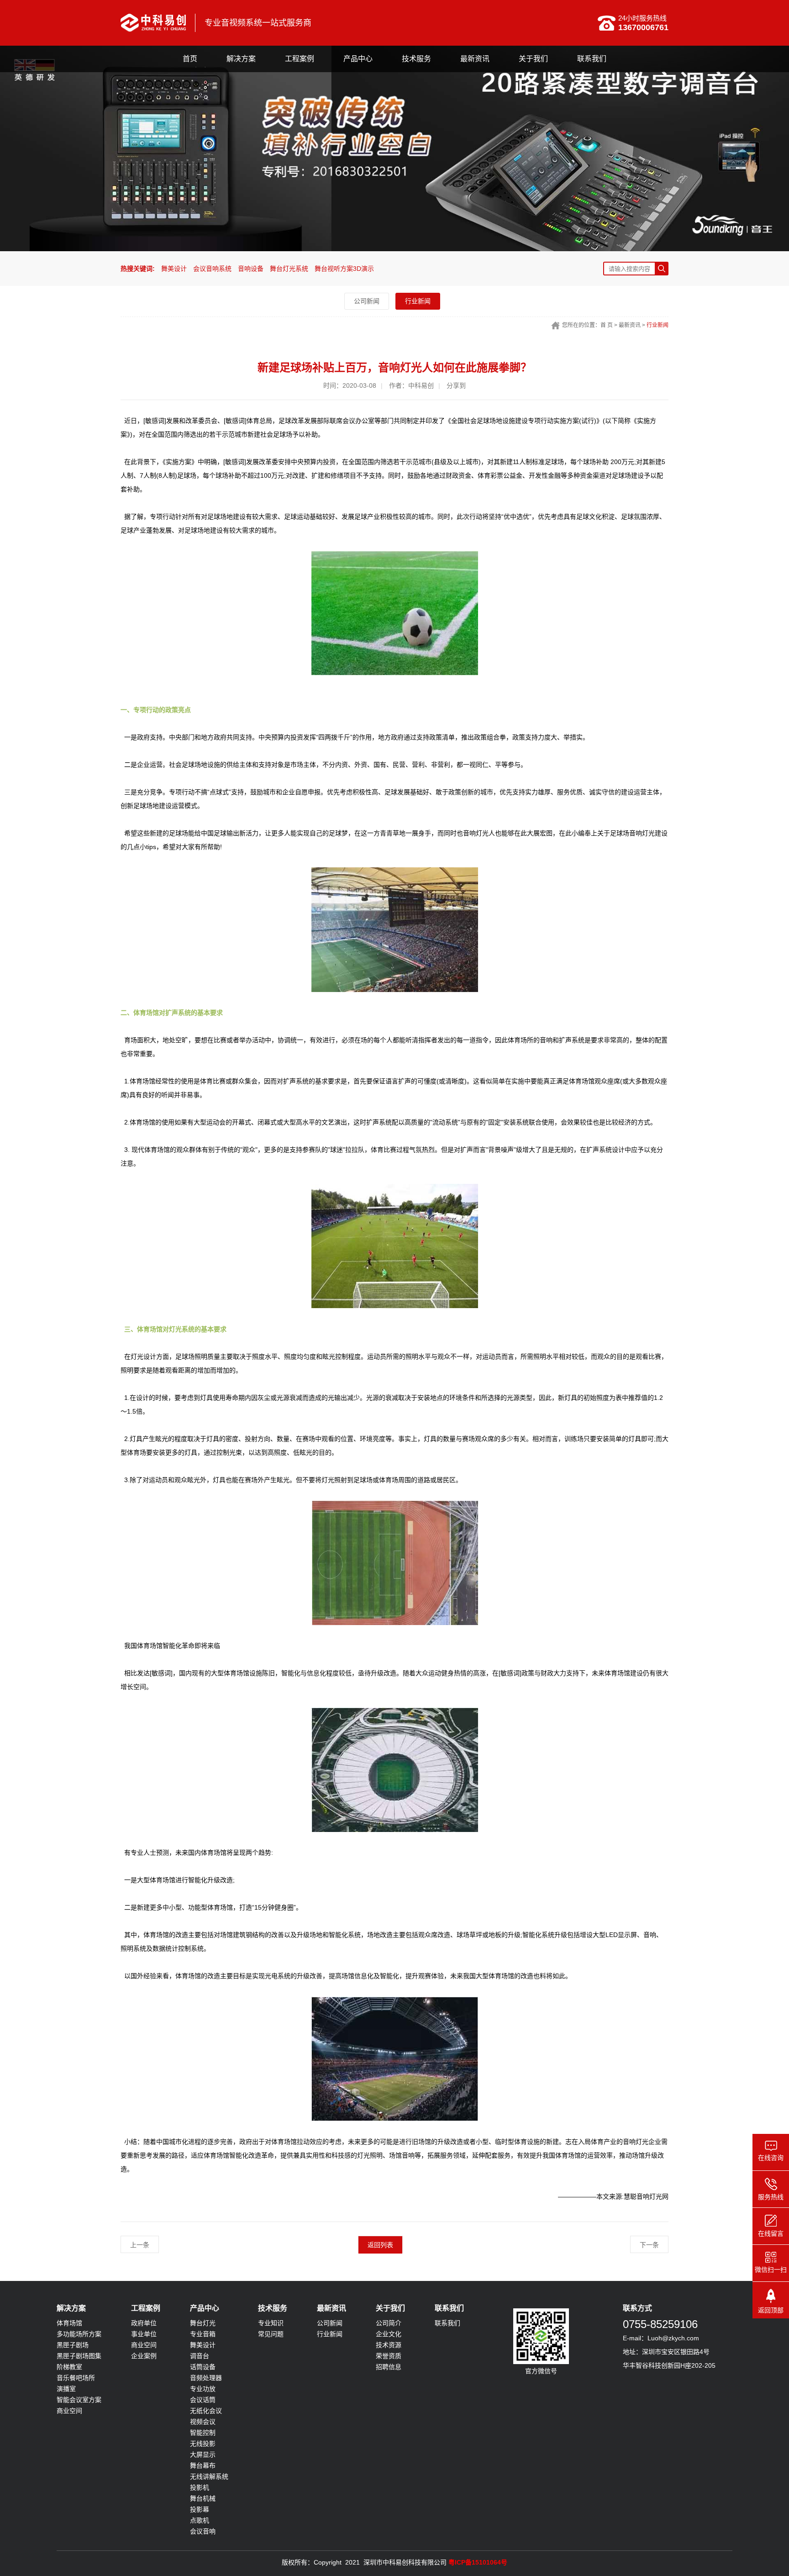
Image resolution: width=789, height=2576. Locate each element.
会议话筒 (203, 2400)
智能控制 (203, 2433)
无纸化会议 (206, 2411)
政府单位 (144, 2323)
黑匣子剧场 (73, 2345)
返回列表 (380, 2245)
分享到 (456, 385)
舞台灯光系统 (289, 269)
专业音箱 (203, 2334)
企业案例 (144, 2356)
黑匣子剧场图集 (79, 2356)
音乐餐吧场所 (76, 2378)
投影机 (200, 2487)
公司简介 (389, 2323)
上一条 (140, 2245)
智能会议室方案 (79, 2400)
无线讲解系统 (209, 2476)
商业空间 (69, 2411)
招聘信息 (389, 2367)
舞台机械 (203, 2498)
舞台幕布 (203, 2465)
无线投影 (203, 2444)
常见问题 (271, 2334)
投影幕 (200, 2509)
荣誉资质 (389, 2356)
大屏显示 (203, 2455)
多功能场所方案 (79, 2334)
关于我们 (533, 59)
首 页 (607, 325)
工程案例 (300, 59)
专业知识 (271, 2323)
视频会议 (203, 2422)
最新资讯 (475, 59)
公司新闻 (367, 301)
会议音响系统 (212, 269)
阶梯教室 (69, 2367)
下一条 (649, 2245)
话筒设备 (203, 2367)
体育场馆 (69, 2323)
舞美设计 (174, 269)
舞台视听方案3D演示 (344, 269)
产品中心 (358, 59)
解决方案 (241, 59)
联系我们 (592, 59)
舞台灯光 (203, 2323)
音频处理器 (206, 2378)
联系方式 (637, 2308)
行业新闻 (418, 301)
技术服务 (416, 59)
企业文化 (389, 2334)
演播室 (66, 2389)
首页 (190, 59)
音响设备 (251, 269)
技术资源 (389, 2345)
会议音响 (203, 2531)
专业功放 (203, 2389)
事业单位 (144, 2334)
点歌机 (200, 2520)
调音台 (200, 2356)
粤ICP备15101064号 (478, 2562)
